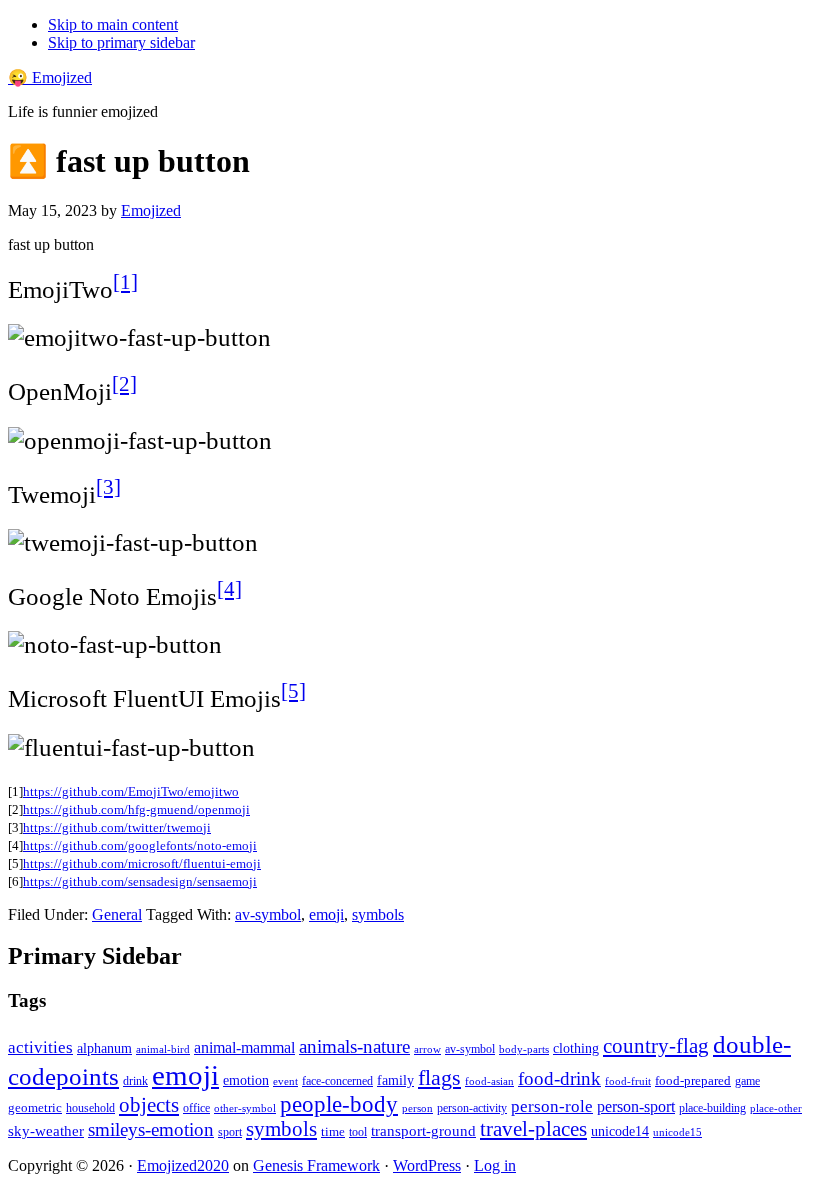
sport (230, 1132)
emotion (246, 1080)
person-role (552, 1106)
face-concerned (337, 1081)
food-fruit (628, 1081)
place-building (712, 1108)
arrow (427, 1049)
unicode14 (620, 1131)
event (285, 1081)
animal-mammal (244, 1047)
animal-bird (163, 1049)
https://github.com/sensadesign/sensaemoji (140, 881)
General (117, 914)
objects (149, 1105)
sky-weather (46, 1131)
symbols (378, 914)
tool (358, 1132)
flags (439, 1078)
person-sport (636, 1106)
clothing (576, 1048)
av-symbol (268, 914)
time (333, 1131)
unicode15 (677, 1132)
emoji (326, 914)
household (90, 1108)
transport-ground (423, 1131)
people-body (339, 1104)
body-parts (524, 1049)
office (196, 1108)
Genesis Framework (316, 1165)
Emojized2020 (183, 1165)
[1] (125, 282)
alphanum (104, 1048)
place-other (776, 1108)
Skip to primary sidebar (121, 42)
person (417, 1108)
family (395, 1080)
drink (135, 1081)
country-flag (656, 1046)
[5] (293, 691)
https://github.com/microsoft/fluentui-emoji (142, 863)
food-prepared (693, 1080)
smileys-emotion (151, 1129)
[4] (229, 589)
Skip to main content (113, 24)
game (747, 1081)
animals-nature (354, 1046)
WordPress (427, 1165)
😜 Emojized (50, 77)
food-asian (489, 1081)
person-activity (472, 1108)
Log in (495, 1165)
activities (40, 1047)
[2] (124, 384)
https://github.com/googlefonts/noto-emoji (140, 845)
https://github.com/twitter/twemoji (117, 827)
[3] (108, 487)
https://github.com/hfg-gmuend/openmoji (136, 809)
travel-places (533, 1129)
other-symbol (245, 1108)
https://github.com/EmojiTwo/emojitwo (131, 791)
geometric (35, 1107)
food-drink (559, 1078)
